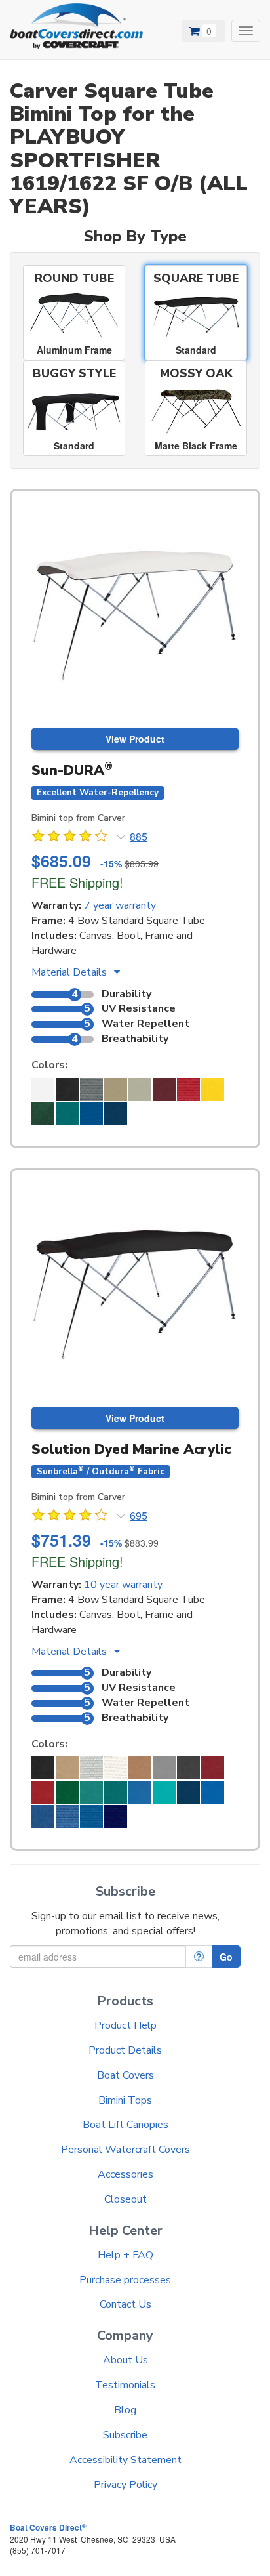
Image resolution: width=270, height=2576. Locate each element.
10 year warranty (123, 1585)
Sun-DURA (72, 770)
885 (139, 837)
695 (139, 1516)
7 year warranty (120, 905)
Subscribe (125, 2435)
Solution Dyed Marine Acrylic (131, 1449)
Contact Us (125, 2304)
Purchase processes (125, 2280)
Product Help (125, 2025)
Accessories (125, 2174)
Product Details (125, 2050)
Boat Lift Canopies (125, 2125)
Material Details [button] (70, 972)
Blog (125, 2410)
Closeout (125, 2199)
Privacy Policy (125, 2485)
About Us (125, 2360)
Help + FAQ (125, 2255)
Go (226, 1957)
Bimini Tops (125, 2100)
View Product (135, 739)
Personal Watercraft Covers (125, 2150)
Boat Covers (125, 2075)
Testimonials (125, 2385)
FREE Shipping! (77, 882)
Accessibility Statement (125, 2460)
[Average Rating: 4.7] (71, 838)
